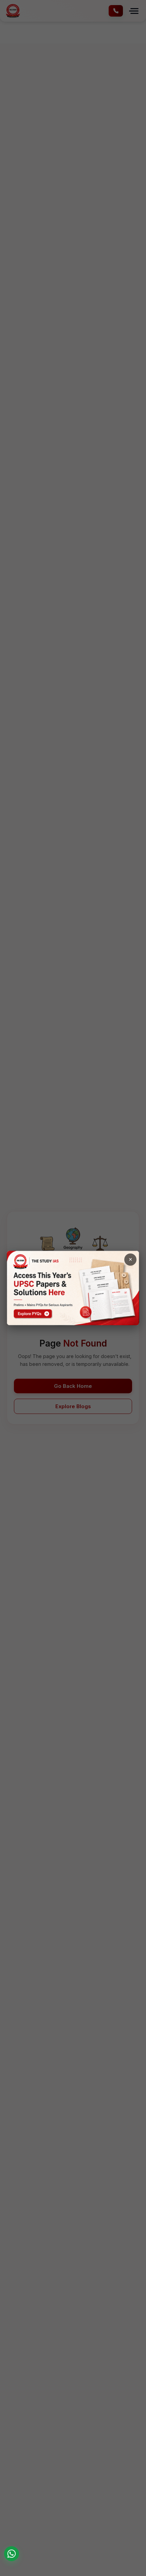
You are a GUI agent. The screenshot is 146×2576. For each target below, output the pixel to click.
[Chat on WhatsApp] (12, 2554)
